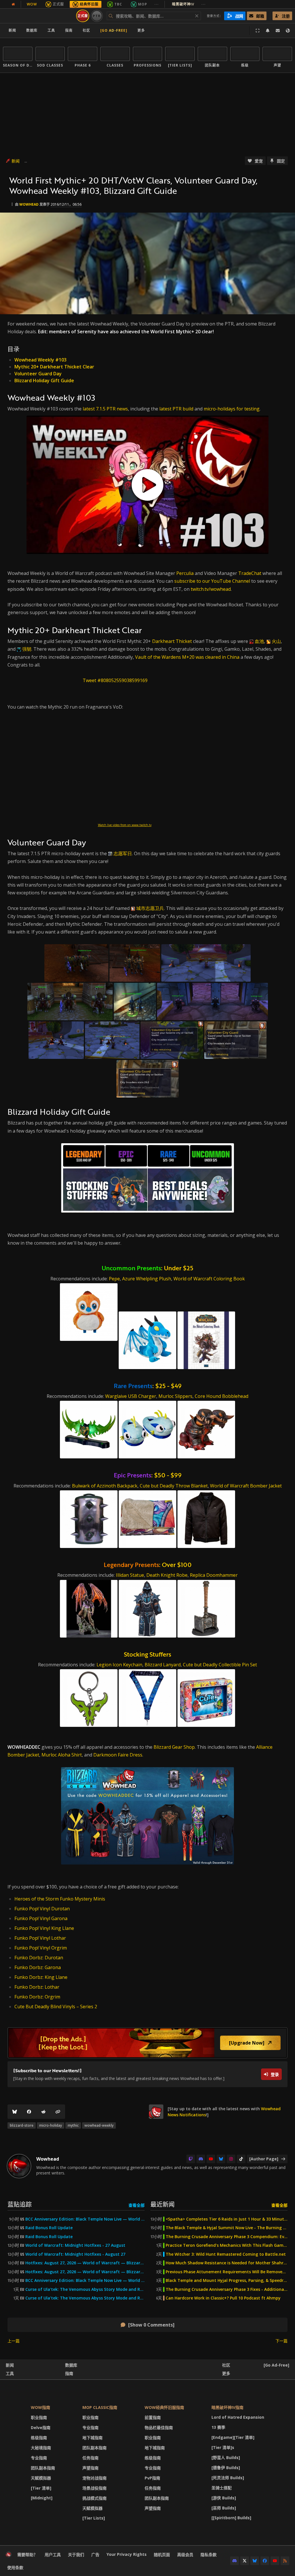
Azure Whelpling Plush (147, 1279)
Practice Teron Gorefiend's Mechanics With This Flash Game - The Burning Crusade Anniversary (227, 2245)
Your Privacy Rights (127, 2554)
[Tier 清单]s (223, 2447)
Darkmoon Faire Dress (118, 1755)
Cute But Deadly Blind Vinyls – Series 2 (56, 2007)
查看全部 (137, 2205)
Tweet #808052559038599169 (115, 680)
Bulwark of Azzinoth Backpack (105, 1486)
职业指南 (39, 2417)
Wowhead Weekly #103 (40, 360)
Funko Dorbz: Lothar (37, 1987)
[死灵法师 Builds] (228, 2478)
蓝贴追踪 (20, 2204)
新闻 (12, 30)
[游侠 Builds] (224, 2498)
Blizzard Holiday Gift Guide (44, 381)
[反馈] (278, 31)
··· (157, 4)
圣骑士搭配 (222, 2488)
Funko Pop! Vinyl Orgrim (41, 1948)
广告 (95, 2555)
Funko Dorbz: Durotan (39, 1958)
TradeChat (250, 573)
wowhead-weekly (99, 2125)
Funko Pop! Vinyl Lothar (40, 1938)
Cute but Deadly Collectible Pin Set (220, 1665)
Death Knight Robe (167, 1575)
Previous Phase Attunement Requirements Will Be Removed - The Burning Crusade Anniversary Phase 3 (227, 2272)
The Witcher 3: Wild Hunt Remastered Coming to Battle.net (226, 2254)
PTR (97, 16)
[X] (245, 2561)
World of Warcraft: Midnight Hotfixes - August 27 (75, 2254)
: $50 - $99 (148, 1475)
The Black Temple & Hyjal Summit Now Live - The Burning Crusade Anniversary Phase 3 (227, 2228)
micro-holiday (51, 2125)
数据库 (32, 30)
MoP (143, 4)
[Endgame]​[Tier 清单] (233, 2437)
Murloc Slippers (175, 1396)
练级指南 (39, 2438)
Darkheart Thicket (172, 641)
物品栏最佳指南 (159, 2428)
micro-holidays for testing (232, 409)
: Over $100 (148, 1565)
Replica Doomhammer (214, 1575)
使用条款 (15, 2568)
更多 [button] (141, 30)
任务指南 (90, 2458)
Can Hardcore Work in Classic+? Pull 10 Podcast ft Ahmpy (223, 2298)
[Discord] (201, 2159)
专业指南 (39, 2458)
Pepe (114, 1279)
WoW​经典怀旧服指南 (164, 2407)
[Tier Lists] (94, 2518)
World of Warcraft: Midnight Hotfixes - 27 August (75, 2245)
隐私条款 (209, 2555)
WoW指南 (40, 2407)
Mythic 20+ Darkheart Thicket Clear (54, 367)
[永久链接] (58, 2112)
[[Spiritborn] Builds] (231, 2518)
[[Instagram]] (231, 2159)
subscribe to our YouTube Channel (212, 581)
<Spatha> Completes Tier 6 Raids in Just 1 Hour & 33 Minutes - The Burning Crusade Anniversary (227, 2219)
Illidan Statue (130, 1575)
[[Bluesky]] (15, 2112)
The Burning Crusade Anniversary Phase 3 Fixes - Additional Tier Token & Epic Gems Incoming (227, 2289)
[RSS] (285, 2561)
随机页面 (162, 2555)
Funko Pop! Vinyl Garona (41, 1918)
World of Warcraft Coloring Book (209, 1279)
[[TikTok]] (241, 2159)
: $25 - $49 (148, 1386)
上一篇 (14, 2341)
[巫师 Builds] (224, 2508)
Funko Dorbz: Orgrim (37, 1997)
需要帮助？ (27, 2555)
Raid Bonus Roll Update (49, 2228)
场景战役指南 (94, 2488)
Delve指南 (41, 2428)
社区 (86, 30)
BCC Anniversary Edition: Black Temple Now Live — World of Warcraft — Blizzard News (85, 2219)
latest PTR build (176, 409)
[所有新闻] (13, 4)
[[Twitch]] (191, 2159)
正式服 (58, 4)
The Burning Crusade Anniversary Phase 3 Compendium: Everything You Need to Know (227, 2237)
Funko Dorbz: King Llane (41, 1977)
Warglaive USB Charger (131, 1396)
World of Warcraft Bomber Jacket (246, 1486)
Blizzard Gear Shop (174, 1747)
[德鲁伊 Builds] (226, 2468)
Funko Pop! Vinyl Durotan (42, 1909)
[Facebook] (29, 2112)
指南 (69, 30)
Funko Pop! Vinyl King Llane (44, 1928)
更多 (226, 2373)
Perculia (185, 573)
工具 (10, 2373)
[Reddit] (44, 2112)
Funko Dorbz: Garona (38, 1967)
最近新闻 (162, 2204)
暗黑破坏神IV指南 (227, 2407)
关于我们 (76, 2555)
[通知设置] (268, 31)
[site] (156, 2112)
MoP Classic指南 (100, 2407)
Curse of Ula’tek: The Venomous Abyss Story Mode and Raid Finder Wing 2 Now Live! (85, 2298)
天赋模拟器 (41, 2478)
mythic (73, 2125)
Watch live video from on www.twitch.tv (125, 825)
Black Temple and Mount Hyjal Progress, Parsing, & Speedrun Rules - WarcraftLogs (227, 2280)
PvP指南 (152, 2478)
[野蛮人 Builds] (226, 2457)
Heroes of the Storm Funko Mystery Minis (60, 1899)
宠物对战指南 (94, 2478)
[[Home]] (38, 16)
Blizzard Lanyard (163, 1665)
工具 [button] (51, 30)
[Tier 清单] (41, 2488)
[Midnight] (42, 2498)
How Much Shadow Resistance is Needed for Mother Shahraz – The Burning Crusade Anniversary (227, 2263)
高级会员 (185, 2555)
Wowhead (29, 204)
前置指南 (153, 2417)
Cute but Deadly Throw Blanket (174, 1486)
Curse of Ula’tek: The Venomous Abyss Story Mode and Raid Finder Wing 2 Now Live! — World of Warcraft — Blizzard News (85, 2289)
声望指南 (90, 2468)
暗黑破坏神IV (189, 4)
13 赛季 (218, 2427)
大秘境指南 (41, 2448)
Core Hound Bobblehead (222, 1396)
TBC (118, 4)
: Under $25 (147, 1268)
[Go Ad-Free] (114, 30)
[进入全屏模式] (258, 31)
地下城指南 (92, 2438)
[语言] (288, 31)
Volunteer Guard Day (38, 374)
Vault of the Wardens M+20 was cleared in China (187, 657)
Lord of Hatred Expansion (238, 2417)
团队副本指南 (43, 2468)
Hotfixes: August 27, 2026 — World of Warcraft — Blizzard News (85, 2263)
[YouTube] (211, 2159)
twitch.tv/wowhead (211, 589)
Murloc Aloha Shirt (62, 1755)
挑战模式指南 (94, 2498)
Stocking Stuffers (147, 1654)
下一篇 (281, 2341)
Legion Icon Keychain (119, 1665)
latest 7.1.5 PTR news (105, 409)
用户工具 (53, 2555)
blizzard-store (22, 2125)
